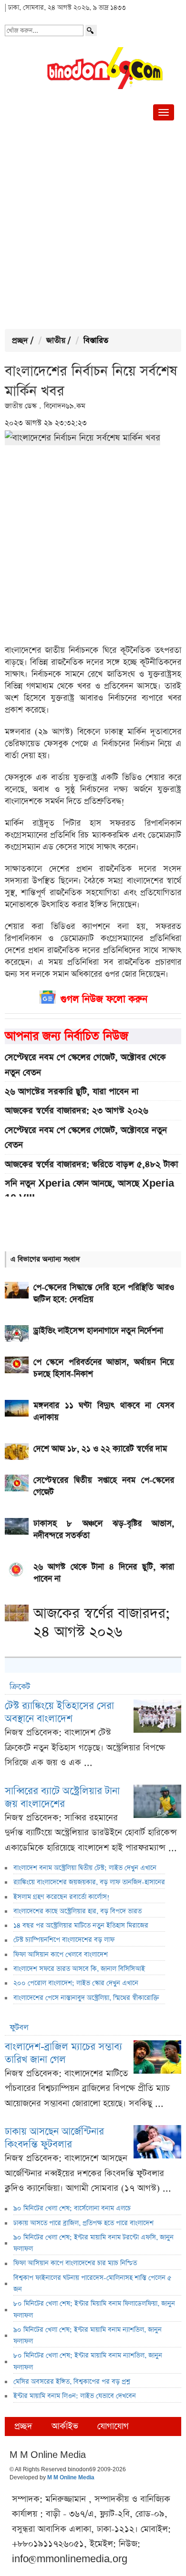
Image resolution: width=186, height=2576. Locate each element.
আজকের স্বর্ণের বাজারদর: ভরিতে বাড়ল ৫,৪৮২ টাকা (91, 1164)
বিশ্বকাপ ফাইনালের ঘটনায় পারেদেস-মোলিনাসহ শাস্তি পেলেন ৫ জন (93, 2284)
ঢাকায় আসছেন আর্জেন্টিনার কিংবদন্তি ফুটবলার (54, 2138)
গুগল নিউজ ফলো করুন (104, 999)
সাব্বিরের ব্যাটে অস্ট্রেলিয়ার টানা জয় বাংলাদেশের (62, 1797)
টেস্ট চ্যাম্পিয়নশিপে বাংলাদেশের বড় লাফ (64, 1940)
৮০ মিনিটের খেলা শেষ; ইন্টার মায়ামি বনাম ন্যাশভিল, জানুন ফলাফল (88, 2361)
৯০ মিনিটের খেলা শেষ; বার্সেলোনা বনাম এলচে (72, 2208)
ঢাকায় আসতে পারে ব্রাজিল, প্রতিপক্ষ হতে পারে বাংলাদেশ (83, 2223)
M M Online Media (71, 2478)
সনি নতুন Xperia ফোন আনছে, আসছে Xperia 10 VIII (89, 1191)
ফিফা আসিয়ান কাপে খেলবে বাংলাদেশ (61, 1955)
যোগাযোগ (113, 2426)
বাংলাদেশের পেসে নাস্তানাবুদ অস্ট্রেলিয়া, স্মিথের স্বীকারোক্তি (86, 1998)
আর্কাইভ (65, 2426)
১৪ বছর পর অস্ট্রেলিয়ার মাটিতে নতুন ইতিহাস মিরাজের (81, 1926)
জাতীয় (56, 341)
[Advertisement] (93, 227)
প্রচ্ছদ (20, 341)
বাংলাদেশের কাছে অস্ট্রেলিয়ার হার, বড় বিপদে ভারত (77, 1911)
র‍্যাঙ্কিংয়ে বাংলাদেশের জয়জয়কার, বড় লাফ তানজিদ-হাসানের (89, 1882)
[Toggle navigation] (164, 112)
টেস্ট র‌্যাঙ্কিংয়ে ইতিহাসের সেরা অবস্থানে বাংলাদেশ (59, 1712)
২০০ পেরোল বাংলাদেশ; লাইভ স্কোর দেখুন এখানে (76, 1983)
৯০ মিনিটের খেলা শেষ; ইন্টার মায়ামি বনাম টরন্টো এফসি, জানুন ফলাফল (93, 2243)
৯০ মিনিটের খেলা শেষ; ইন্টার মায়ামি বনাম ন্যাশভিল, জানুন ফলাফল (88, 2336)
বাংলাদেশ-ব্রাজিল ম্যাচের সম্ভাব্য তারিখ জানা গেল (63, 2053)
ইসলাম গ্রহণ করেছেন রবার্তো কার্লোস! (62, 1897)
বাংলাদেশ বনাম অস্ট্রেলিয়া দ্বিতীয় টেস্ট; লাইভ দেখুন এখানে (85, 1868)
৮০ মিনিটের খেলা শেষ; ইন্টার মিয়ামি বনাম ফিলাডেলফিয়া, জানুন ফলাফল (94, 2309)
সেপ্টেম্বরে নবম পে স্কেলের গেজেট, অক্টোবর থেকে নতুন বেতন (85, 1065)
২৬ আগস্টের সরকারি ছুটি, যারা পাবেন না (72, 1092)
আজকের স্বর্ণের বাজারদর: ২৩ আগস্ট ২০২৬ (77, 1111)
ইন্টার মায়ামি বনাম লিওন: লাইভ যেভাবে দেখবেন (75, 2396)
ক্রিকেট (20, 1687)
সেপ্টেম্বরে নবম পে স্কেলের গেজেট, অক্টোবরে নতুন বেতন (86, 1138)
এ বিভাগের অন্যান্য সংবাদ (45, 1259)
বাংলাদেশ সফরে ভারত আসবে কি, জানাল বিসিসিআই (79, 1969)
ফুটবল (19, 2028)
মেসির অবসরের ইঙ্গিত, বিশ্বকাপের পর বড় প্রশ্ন (72, 2382)
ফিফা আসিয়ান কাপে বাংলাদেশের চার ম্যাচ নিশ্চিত (75, 2263)
